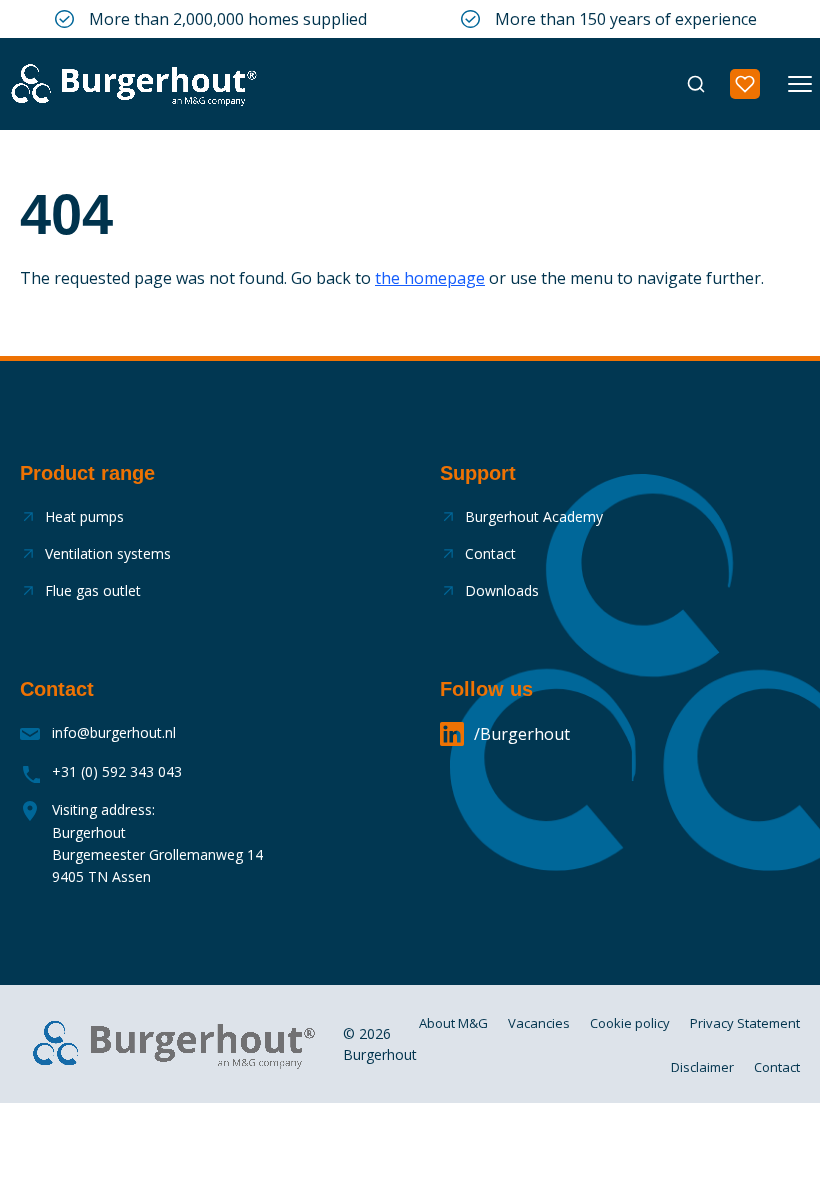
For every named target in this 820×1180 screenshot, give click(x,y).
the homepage (430, 278)
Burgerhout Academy (534, 516)
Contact (490, 553)
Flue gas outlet (93, 590)
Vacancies (539, 1023)
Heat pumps (84, 516)
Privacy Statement (745, 1023)
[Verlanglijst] (745, 84)
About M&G (453, 1023)
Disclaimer (702, 1067)
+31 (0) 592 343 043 (117, 771)
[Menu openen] (800, 84)
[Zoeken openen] (696, 84)
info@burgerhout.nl (114, 732)
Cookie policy (630, 1023)
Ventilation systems (108, 553)
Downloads (502, 590)
